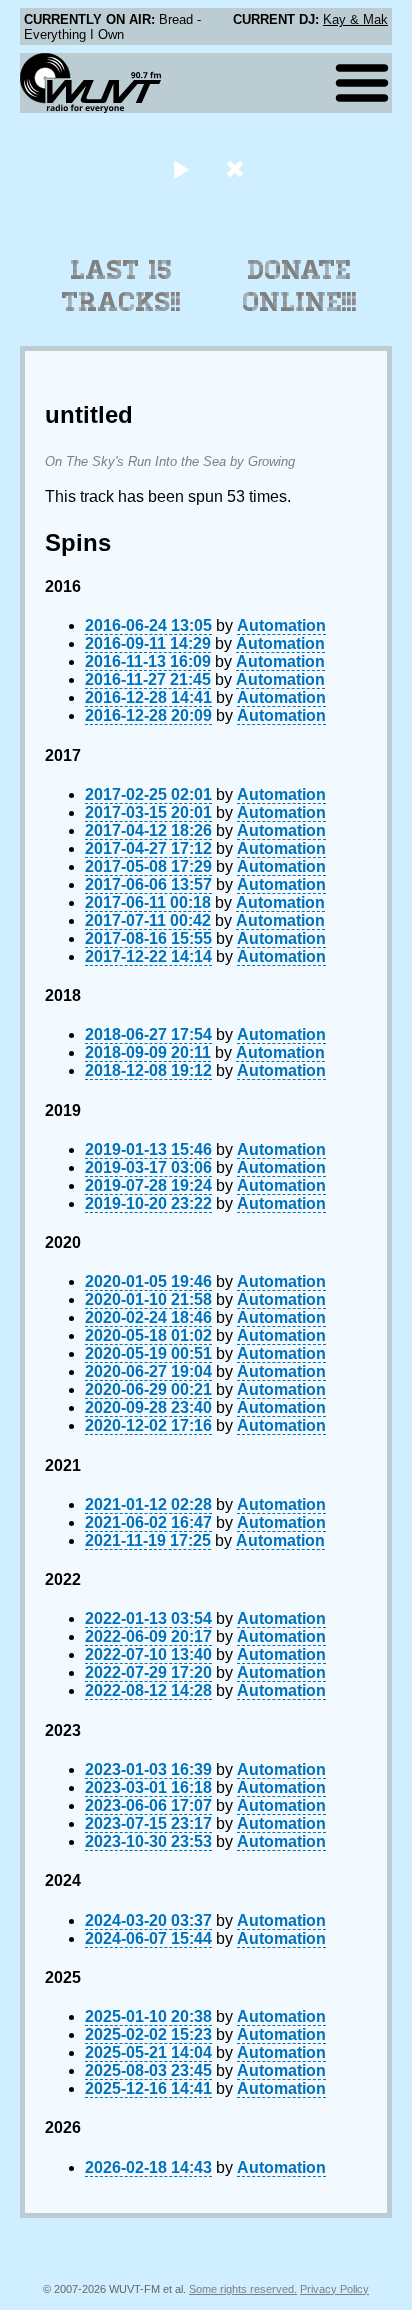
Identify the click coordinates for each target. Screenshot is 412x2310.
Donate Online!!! (300, 286)
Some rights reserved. (243, 2289)
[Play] (180, 168)
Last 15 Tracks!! (121, 286)
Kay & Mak (355, 19)
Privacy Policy (334, 2289)
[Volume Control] (237, 168)
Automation (281, 625)
